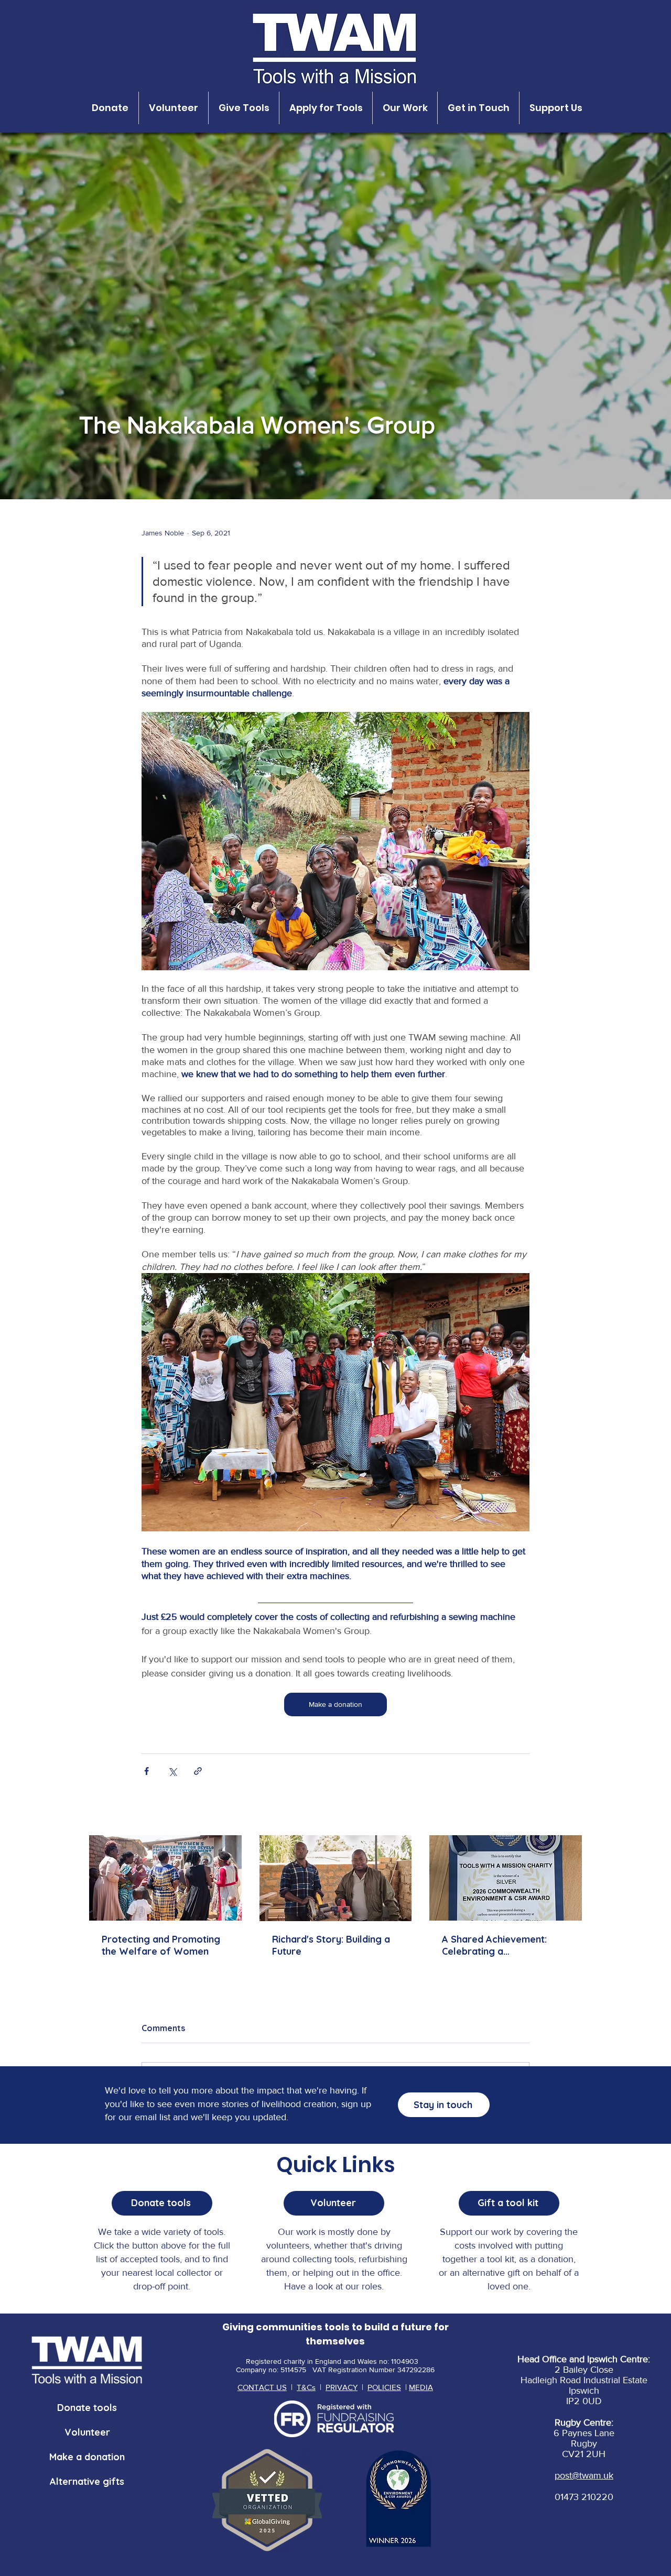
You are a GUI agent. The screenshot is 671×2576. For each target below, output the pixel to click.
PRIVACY (342, 2387)
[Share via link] (198, 1771)
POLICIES (384, 2387)
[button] (110, 108)
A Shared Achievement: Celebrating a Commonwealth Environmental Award (494, 1945)
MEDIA (421, 2387)
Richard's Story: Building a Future (331, 1945)
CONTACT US (262, 2387)
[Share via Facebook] (147, 1771)
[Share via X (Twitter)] (172, 1771)
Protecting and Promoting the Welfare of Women (161, 1945)
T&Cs (306, 2387)
